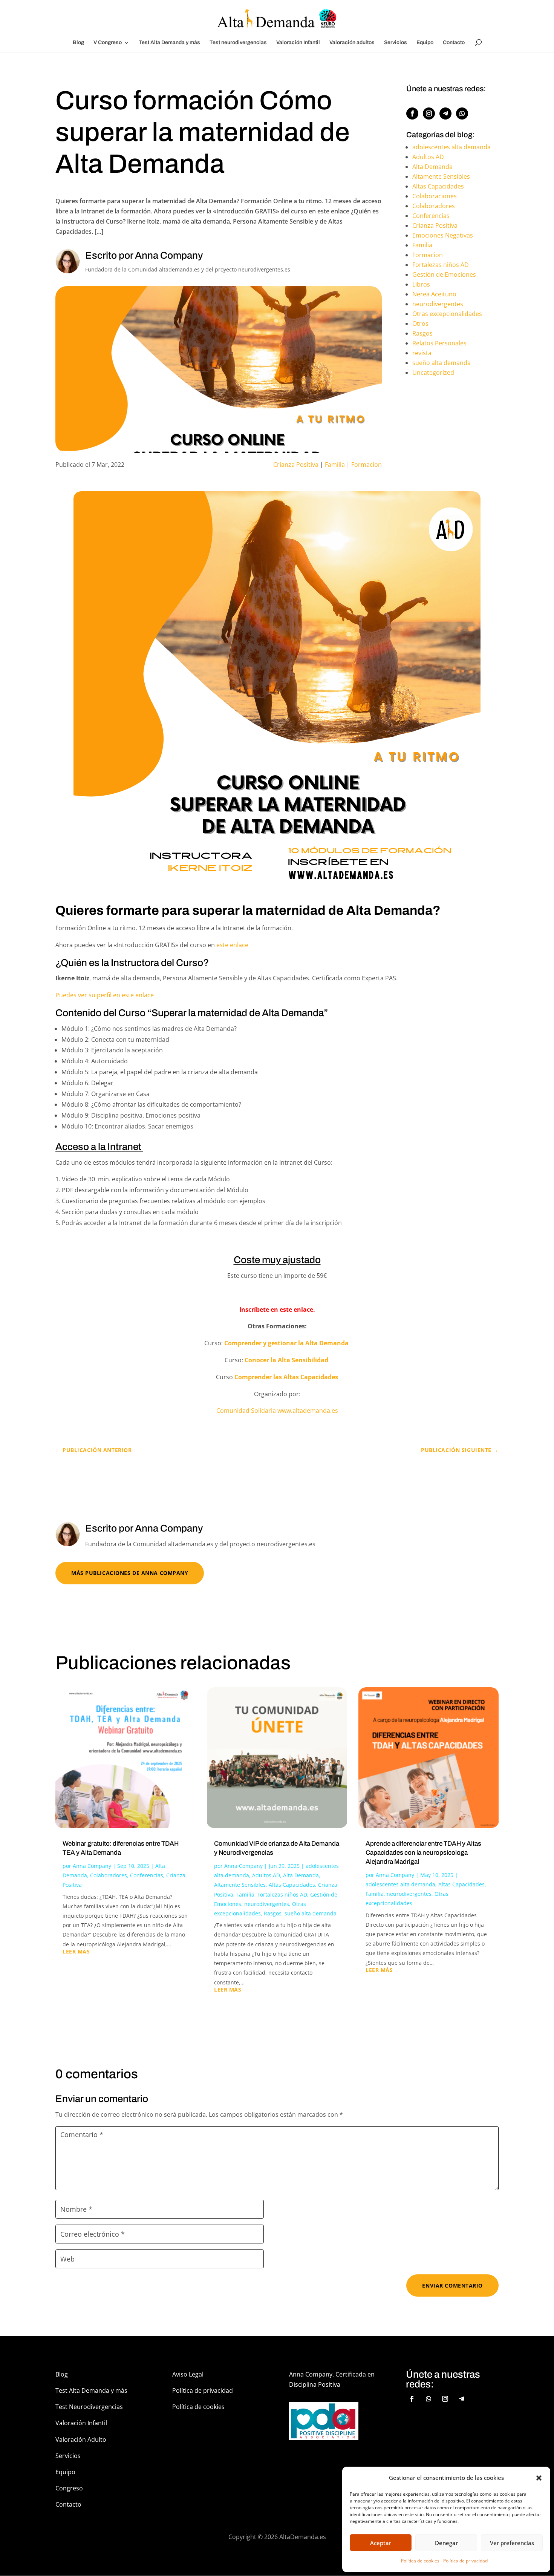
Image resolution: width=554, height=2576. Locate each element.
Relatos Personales (439, 343)
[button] (539, 2478)
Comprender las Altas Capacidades (286, 1377)
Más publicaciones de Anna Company (130, 1573)
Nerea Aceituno (434, 294)
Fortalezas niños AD (441, 265)
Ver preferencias (512, 2543)
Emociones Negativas (443, 235)
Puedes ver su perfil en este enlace (105, 995)
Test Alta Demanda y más (169, 43)
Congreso (69, 2488)
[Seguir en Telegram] (445, 113)
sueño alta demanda (442, 363)
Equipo (425, 43)
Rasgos (422, 333)
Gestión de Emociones (444, 274)
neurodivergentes (438, 304)
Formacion (367, 465)
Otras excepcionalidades (447, 314)
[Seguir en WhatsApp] (462, 113)
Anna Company (92, 1866)
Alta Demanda (432, 167)
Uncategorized (433, 373)
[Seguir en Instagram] (429, 113)
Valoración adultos (352, 43)
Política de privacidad (465, 2561)
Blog (78, 43)
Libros (421, 284)
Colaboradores (434, 206)
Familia (335, 465)
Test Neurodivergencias (89, 2407)
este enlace (232, 945)
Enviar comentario (452, 2285)
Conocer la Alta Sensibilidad (287, 1360)
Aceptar (381, 2543)
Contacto (454, 43)
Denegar (446, 2543)
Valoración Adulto (81, 2440)
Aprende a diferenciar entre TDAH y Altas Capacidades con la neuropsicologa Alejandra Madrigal (423, 1853)
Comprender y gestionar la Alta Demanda (287, 1343)
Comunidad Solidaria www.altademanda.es (277, 1411)
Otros (420, 324)
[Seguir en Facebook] (412, 113)
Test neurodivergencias (238, 43)
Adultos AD (428, 157)
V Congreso (108, 43)
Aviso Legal (188, 2374)
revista (422, 353)
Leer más (76, 1952)
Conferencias (431, 216)
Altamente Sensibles (441, 176)
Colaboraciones (435, 196)
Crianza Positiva (296, 465)
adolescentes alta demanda (451, 147)
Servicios (396, 43)
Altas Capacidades (438, 186)
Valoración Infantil (298, 43)
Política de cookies (420, 2561)
